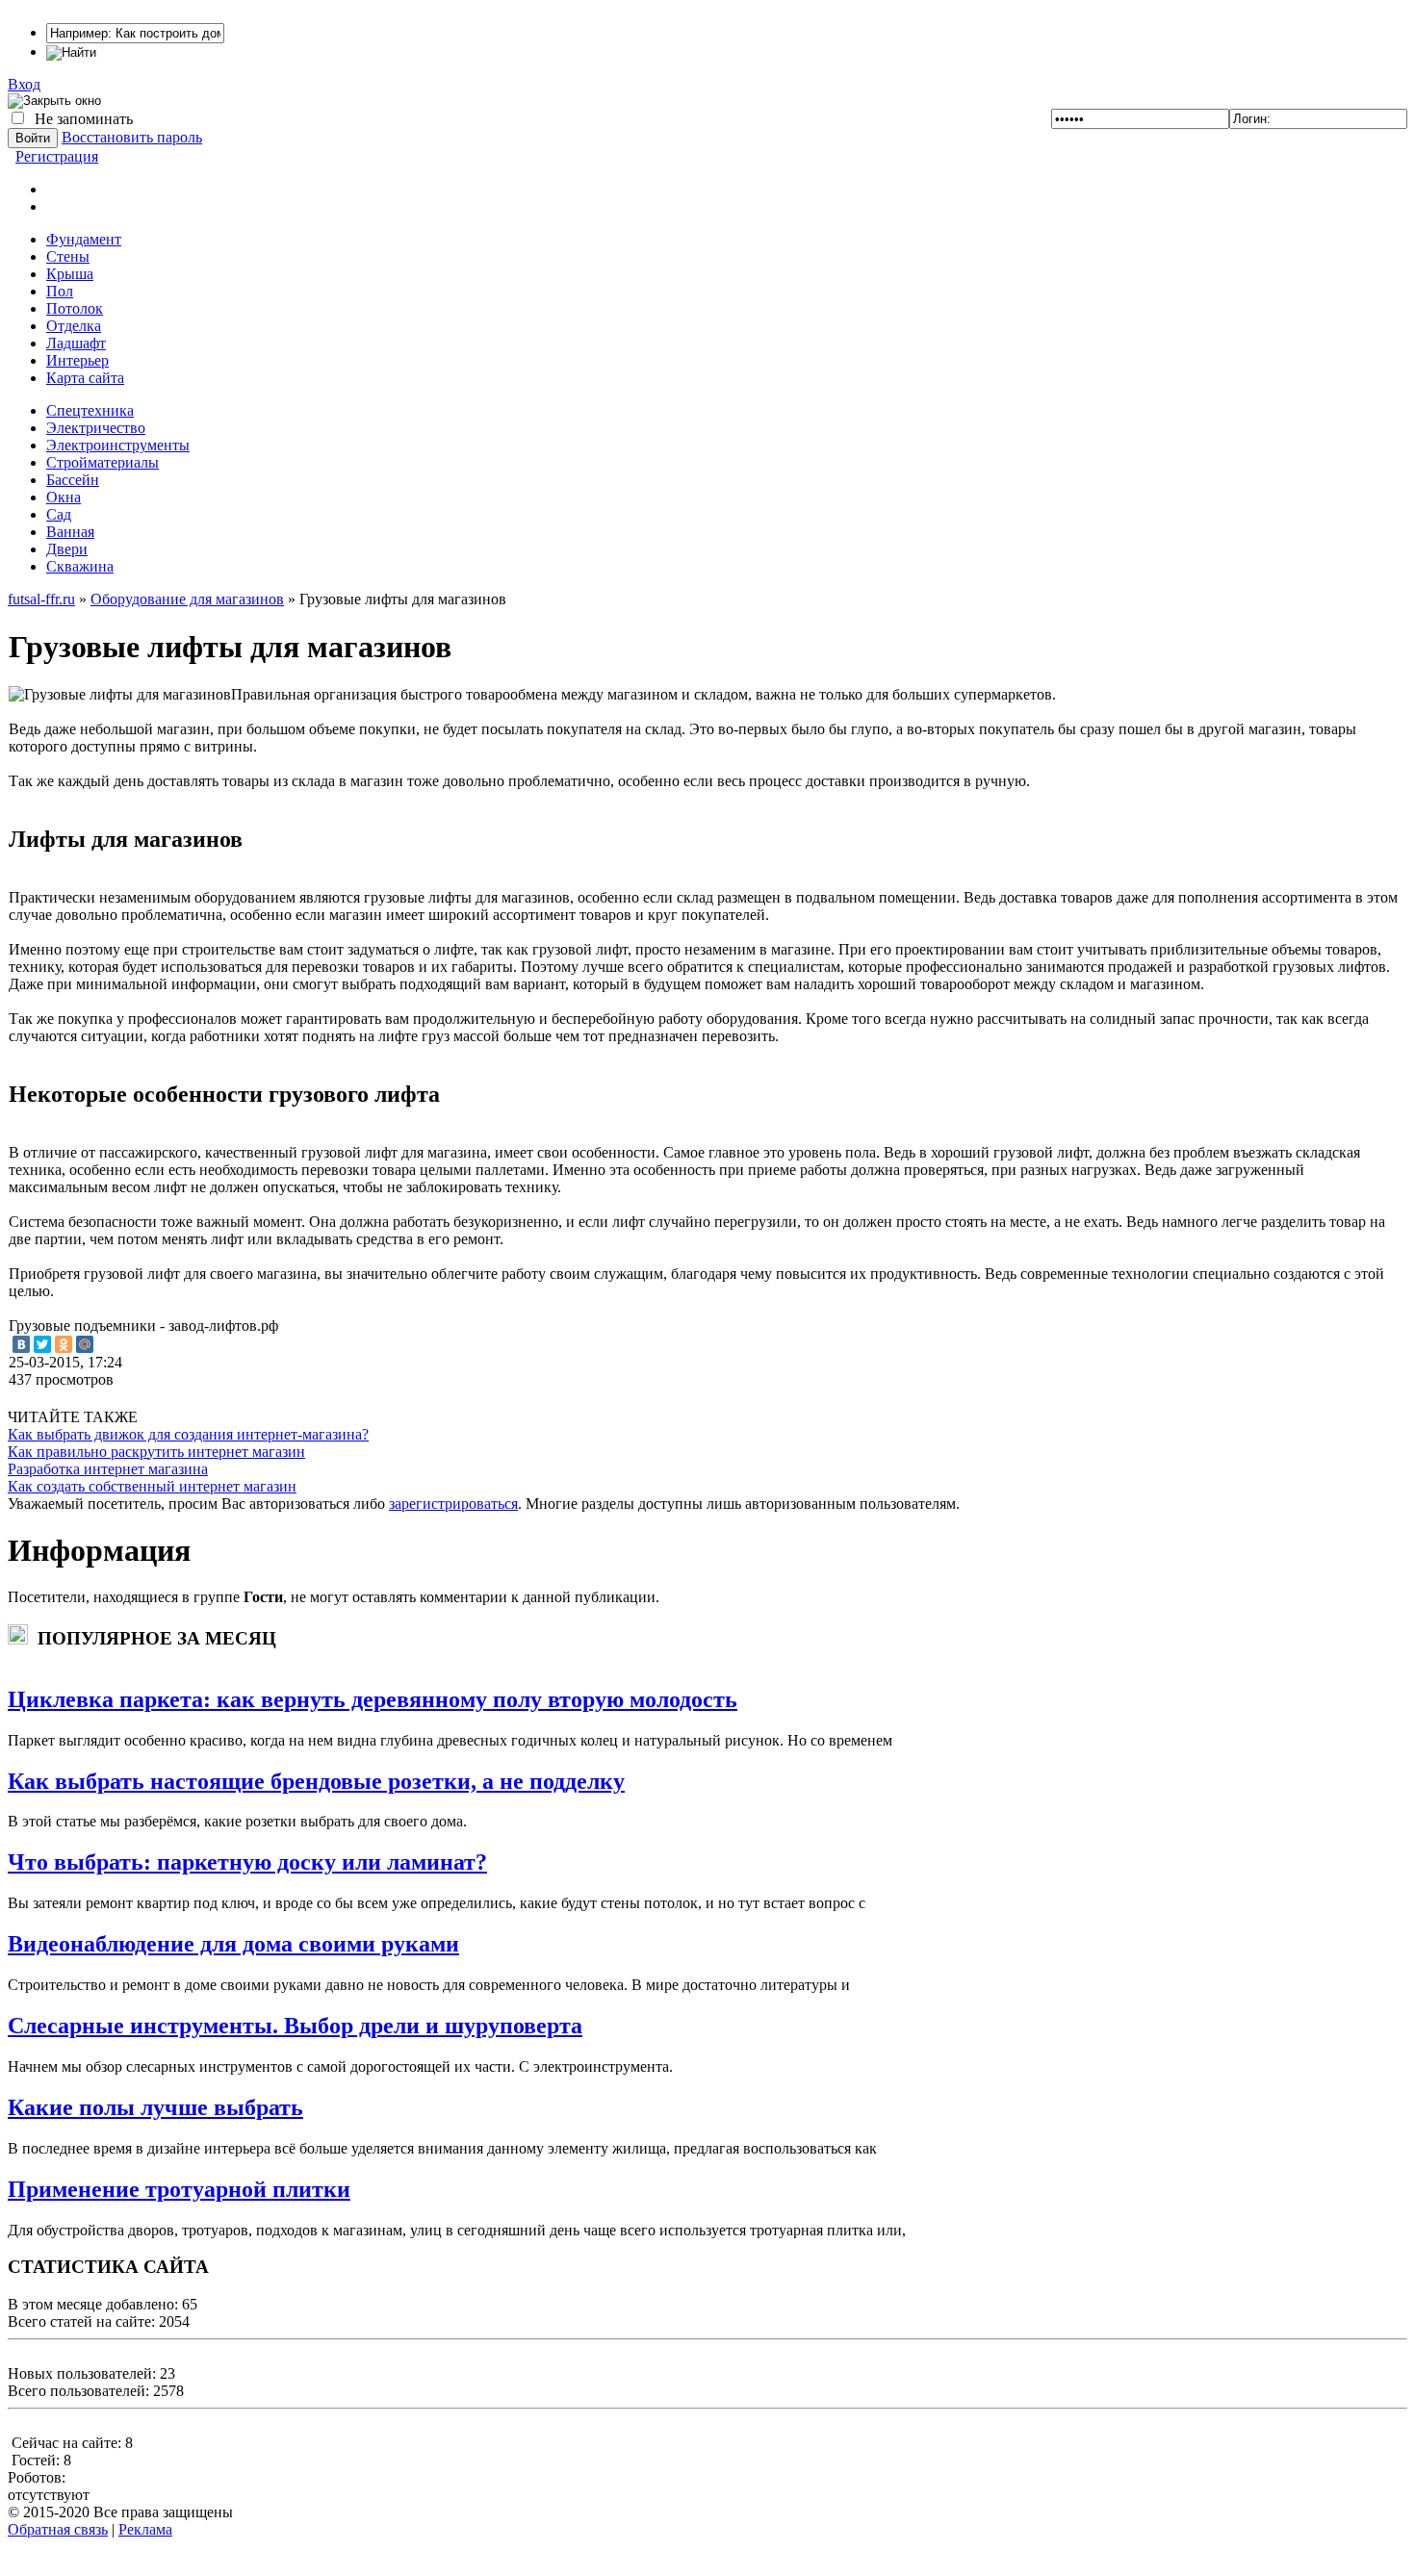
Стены (68, 256)
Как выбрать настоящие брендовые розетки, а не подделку (316, 1781)
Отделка (74, 326)
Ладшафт (76, 343)
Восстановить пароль (132, 137)
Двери (67, 549)
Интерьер (77, 360)
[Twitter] (42, 1344)
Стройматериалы (103, 462)
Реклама (145, 2529)
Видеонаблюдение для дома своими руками (233, 1944)
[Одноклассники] (64, 1344)
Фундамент (84, 239)
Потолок (75, 308)
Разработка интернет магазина (108, 1469)
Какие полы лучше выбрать (155, 2107)
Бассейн (73, 480)
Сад (59, 514)
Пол (60, 291)
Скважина (80, 566)
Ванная (70, 532)
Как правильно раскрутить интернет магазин (156, 1452)
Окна (64, 497)
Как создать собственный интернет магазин (152, 1486)
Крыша (70, 274)
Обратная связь (58, 2529)
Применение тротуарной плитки (179, 2189)
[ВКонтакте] (21, 1344)
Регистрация (57, 156)
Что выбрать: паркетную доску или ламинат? (247, 1862)
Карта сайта (85, 378)
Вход (24, 84)
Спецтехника (90, 410)
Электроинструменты (118, 445)
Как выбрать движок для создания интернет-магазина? (188, 1434)
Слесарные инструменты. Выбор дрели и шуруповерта (295, 2026)
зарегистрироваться (453, 1504)
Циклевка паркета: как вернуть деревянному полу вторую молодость (373, 1699)
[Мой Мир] (85, 1344)
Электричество (96, 428)
